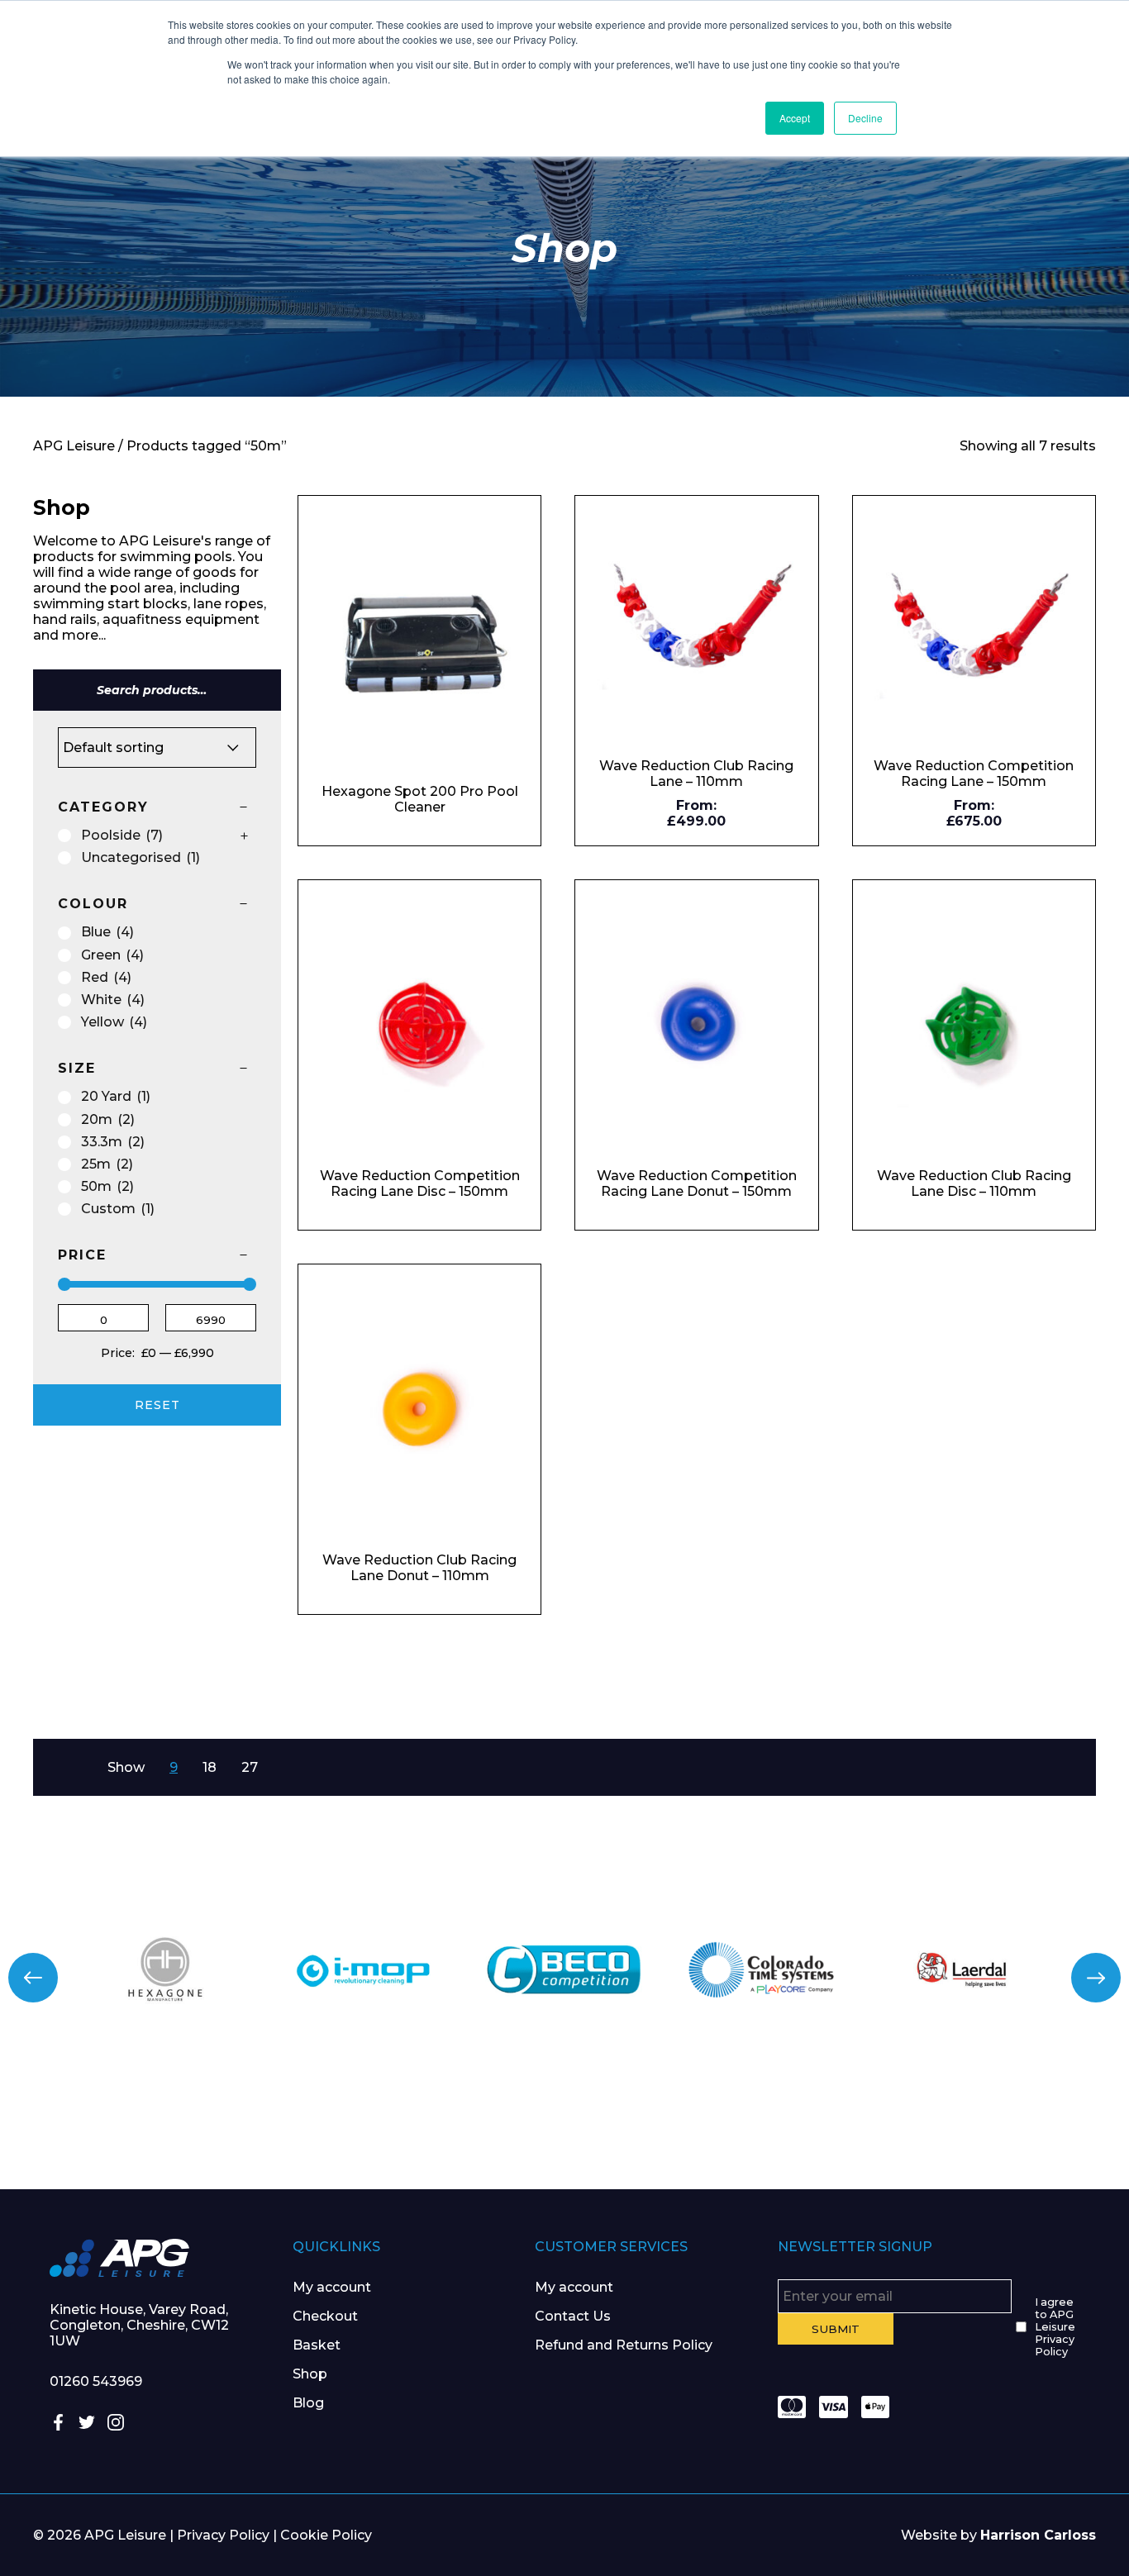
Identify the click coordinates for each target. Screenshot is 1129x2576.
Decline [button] (865, 118)
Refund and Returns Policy (624, 2345)
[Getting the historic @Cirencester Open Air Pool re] (283, 2127)
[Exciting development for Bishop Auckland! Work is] (659, 2127)
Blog (308, 2403)
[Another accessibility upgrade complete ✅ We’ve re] (94, 2127)
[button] (33, 1978)
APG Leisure (74, 446)
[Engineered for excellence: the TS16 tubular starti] (847, 2127)
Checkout (325, 2316)
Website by (998, 2535)
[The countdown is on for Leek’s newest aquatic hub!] (1035, 2127)
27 (250, 1767)
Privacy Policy (223, 2535)
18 (210, 1767)
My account (332, 2287)
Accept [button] (795, 118)
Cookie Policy (326, 2535)
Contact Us (573, 2316)
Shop (310, 2374)
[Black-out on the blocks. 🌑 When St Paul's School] (470, 2127)
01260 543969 (96, 2381)
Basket (317, 2345)
